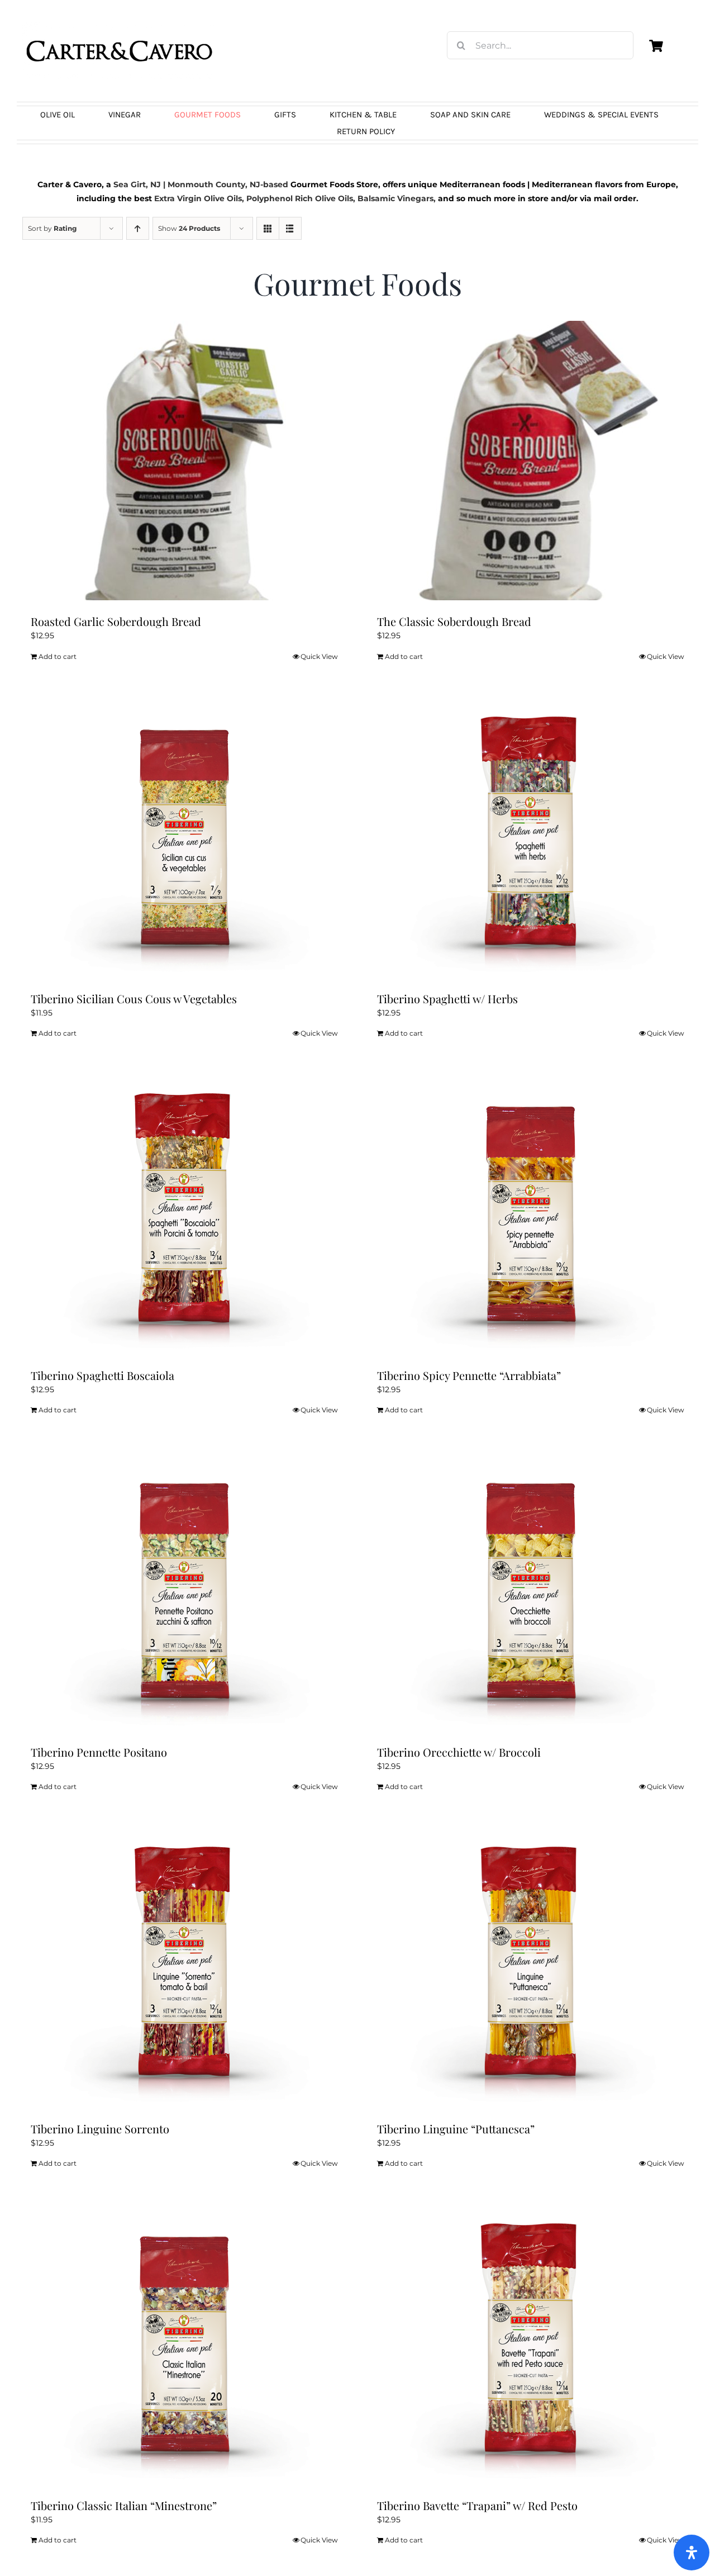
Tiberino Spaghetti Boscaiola (103, 1375)
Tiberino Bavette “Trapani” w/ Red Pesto (477, 2505)
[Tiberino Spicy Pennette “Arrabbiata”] (531, 1215)
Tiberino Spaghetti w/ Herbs (447, 998)
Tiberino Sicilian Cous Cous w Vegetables (134, 998)
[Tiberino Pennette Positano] (184, 1591)
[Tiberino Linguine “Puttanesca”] (531, 1968)
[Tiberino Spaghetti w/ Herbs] (531, 838)
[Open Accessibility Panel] (692, 2553)
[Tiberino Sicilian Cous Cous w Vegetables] (184, 838)
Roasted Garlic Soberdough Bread (116, 621)
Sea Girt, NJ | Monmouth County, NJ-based (201, 184)
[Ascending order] (138, 228)
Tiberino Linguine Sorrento (100, 2129)
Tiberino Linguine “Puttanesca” (456, 2129)
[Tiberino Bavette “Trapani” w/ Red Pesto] (531, 2345)
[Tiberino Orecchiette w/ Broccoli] (531, 1591)
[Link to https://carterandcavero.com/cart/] (656, 46)
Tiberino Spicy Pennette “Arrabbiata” (469, 1375)
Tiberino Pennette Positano (99, 1752)
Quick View (319, 656)
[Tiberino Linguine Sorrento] (184, 1968)
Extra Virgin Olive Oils (198, 198)
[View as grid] (268, 228)
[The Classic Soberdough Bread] (531, 461)
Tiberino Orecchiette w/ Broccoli (459, 1752)
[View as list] (290, 228)
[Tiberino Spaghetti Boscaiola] (184, 1215)
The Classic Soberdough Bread (454, 621)
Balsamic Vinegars (395, 198)
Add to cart (58, 656)
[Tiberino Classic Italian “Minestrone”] (184, 2345)
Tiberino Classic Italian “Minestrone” (124, 2505)
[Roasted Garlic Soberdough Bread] (184, 461)
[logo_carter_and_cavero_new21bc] (120, 26)
